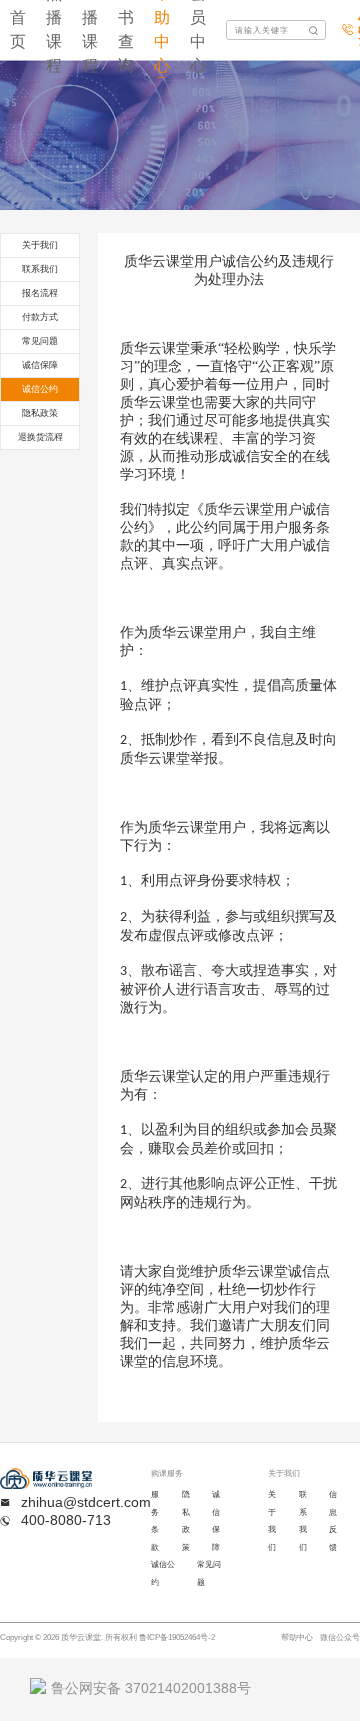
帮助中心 (297, 1637)
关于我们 (272, 1521)
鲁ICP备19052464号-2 (177, 1637)
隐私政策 (186, 1521)
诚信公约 (163, 1573)
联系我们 (303, 1521)
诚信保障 (216, 1521)
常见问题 (209, 1573)
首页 (18, 29)
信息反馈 (333, 1521)
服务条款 (155, 1521)
